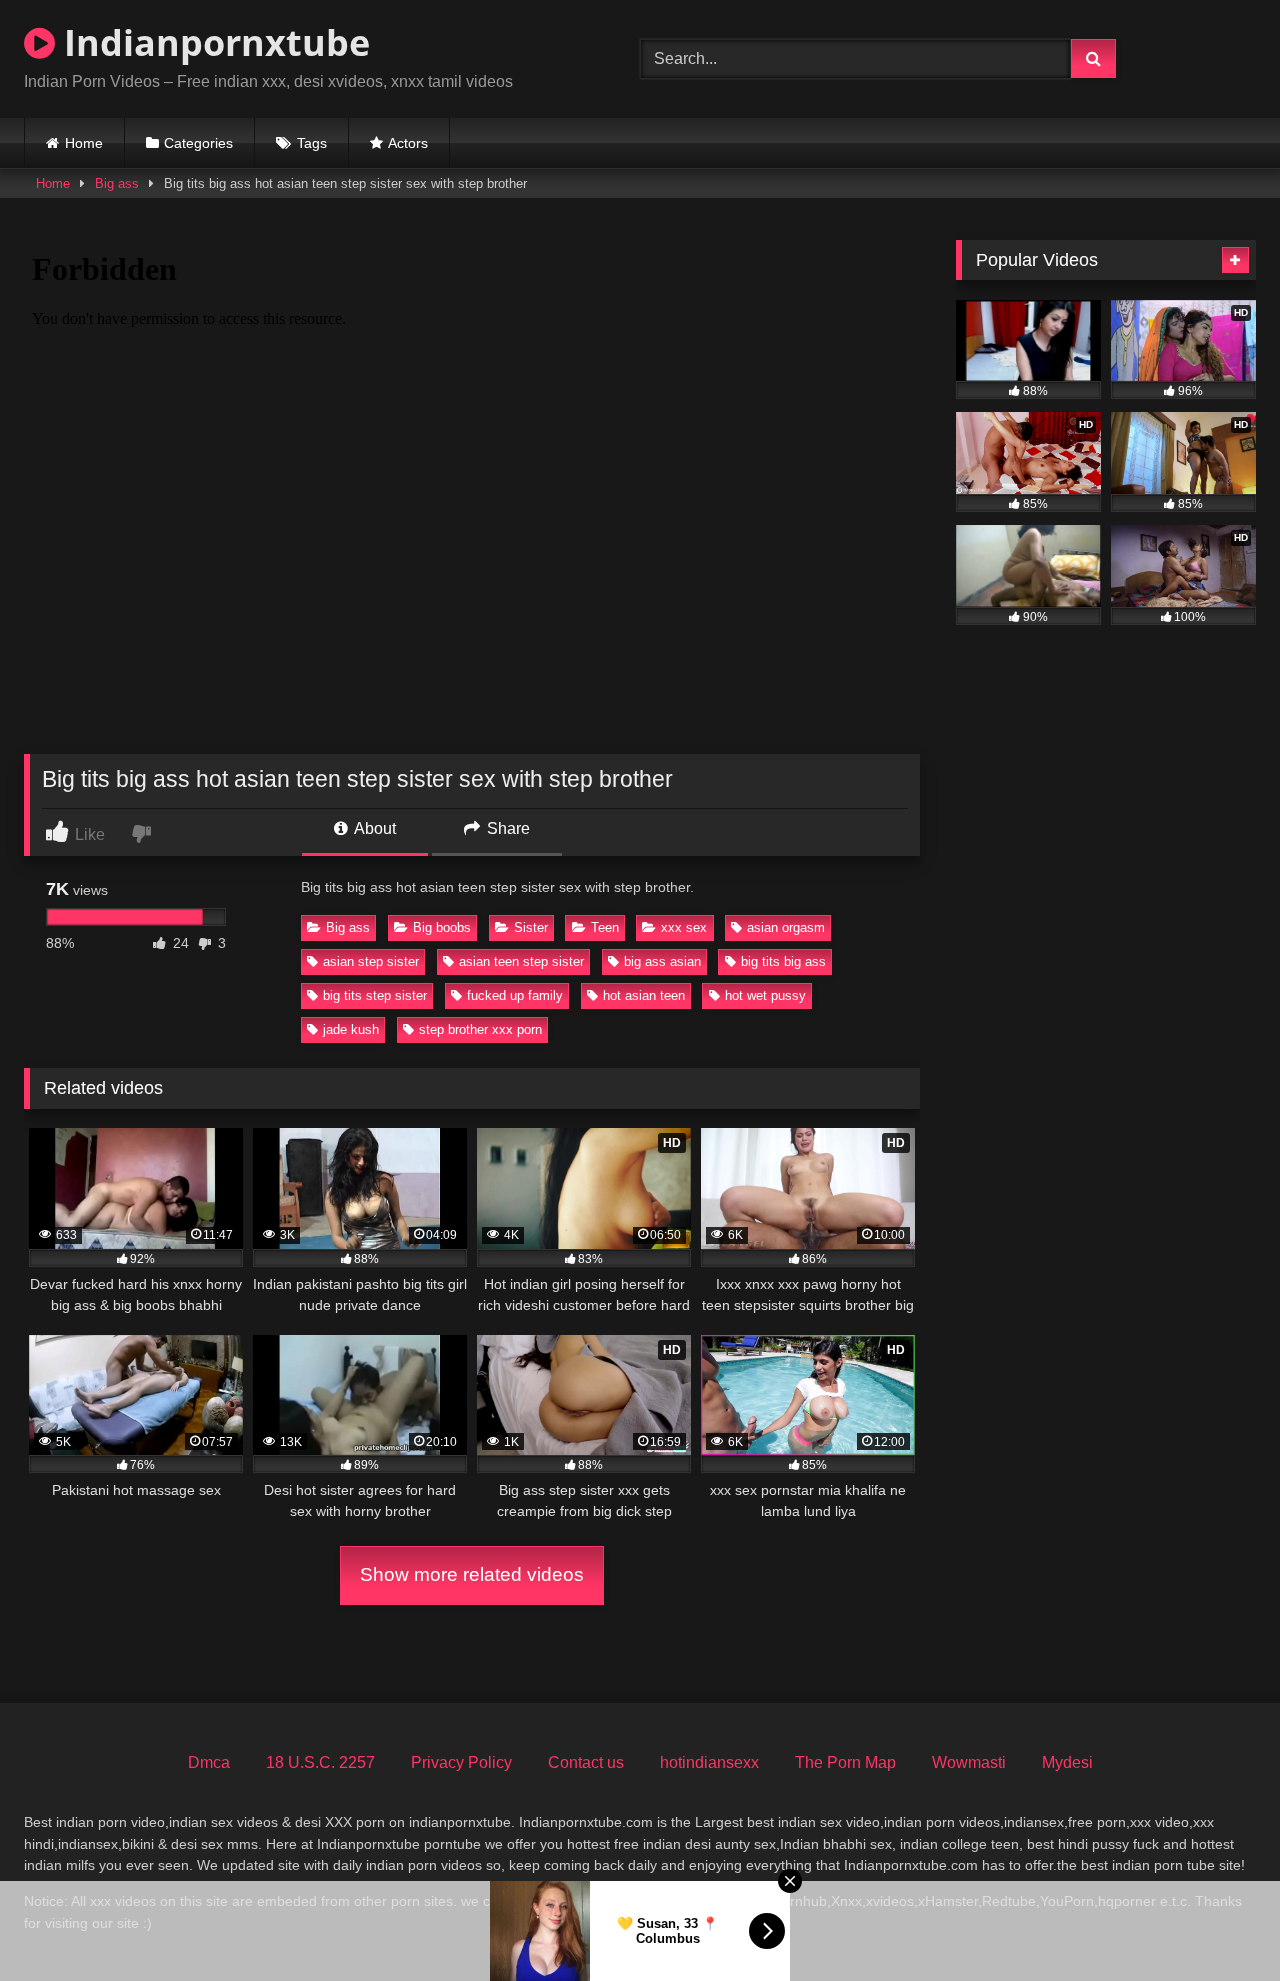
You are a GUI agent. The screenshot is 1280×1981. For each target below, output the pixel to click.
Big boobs (442, 927)
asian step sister (371, 961)
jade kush (351, 1029)
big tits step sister (375, 995)
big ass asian (662, 961)
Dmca (209, 1762)
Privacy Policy (461, 1762)
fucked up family (515, 995)
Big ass (117, 183)
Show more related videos (472, 1574)
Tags (312, 143)
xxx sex (684, 927)
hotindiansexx (709, 1762)
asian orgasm (786, 927)
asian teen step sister (521, 961)
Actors (408, 143)
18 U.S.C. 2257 (320, 1762)
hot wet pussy (765, 995)
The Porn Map (845, 1762)
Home (84, 143)
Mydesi (1067, 1762)
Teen (605, 927)
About (373, 828)
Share (506, 828)
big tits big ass (783, 961)
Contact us (586, 1762)
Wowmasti (969, 1762)
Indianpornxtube (212, 42)
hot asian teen (644, 995)
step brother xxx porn (480, 1029)
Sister (531, 927)
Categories (198, 143)
